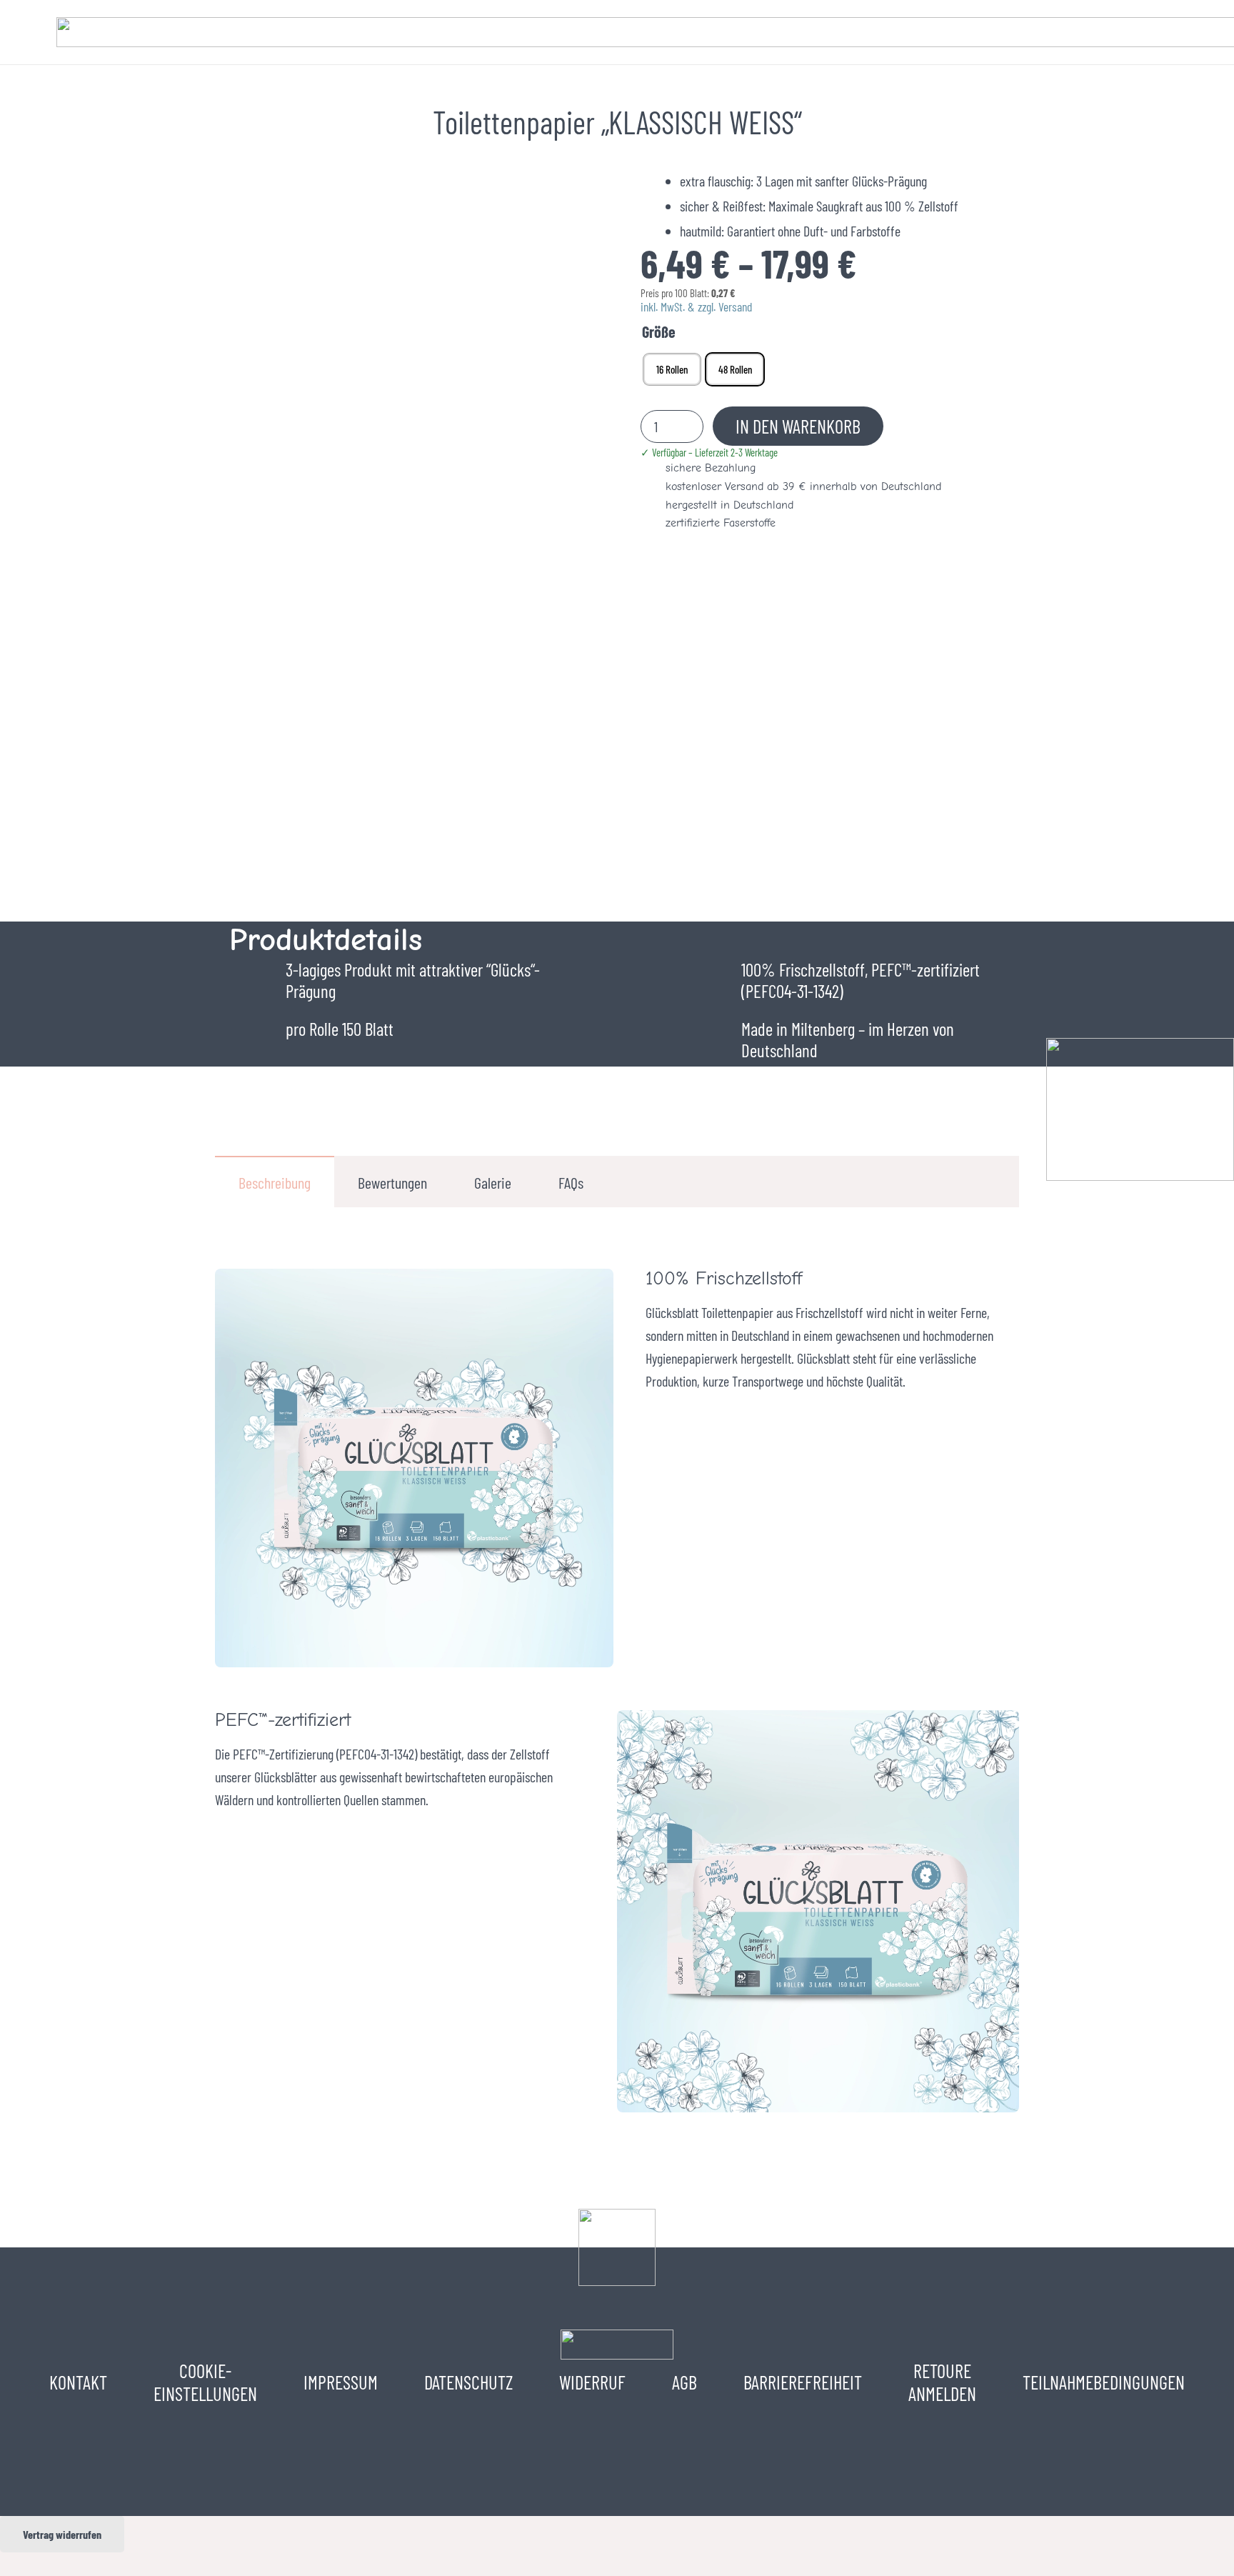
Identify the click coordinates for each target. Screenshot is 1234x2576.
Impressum (341, 2382)
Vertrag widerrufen (62, 2534)
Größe (659, 331)
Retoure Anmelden (942, 2382)
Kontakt (78, 2382)
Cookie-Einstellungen (205, 2382)
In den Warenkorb (798, 426)
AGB (684, 2382)
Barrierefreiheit (803, 2382)
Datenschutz (468, 2382)
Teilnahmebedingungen (1104, 2382)
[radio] (672, 369)
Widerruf (592, 2382)
